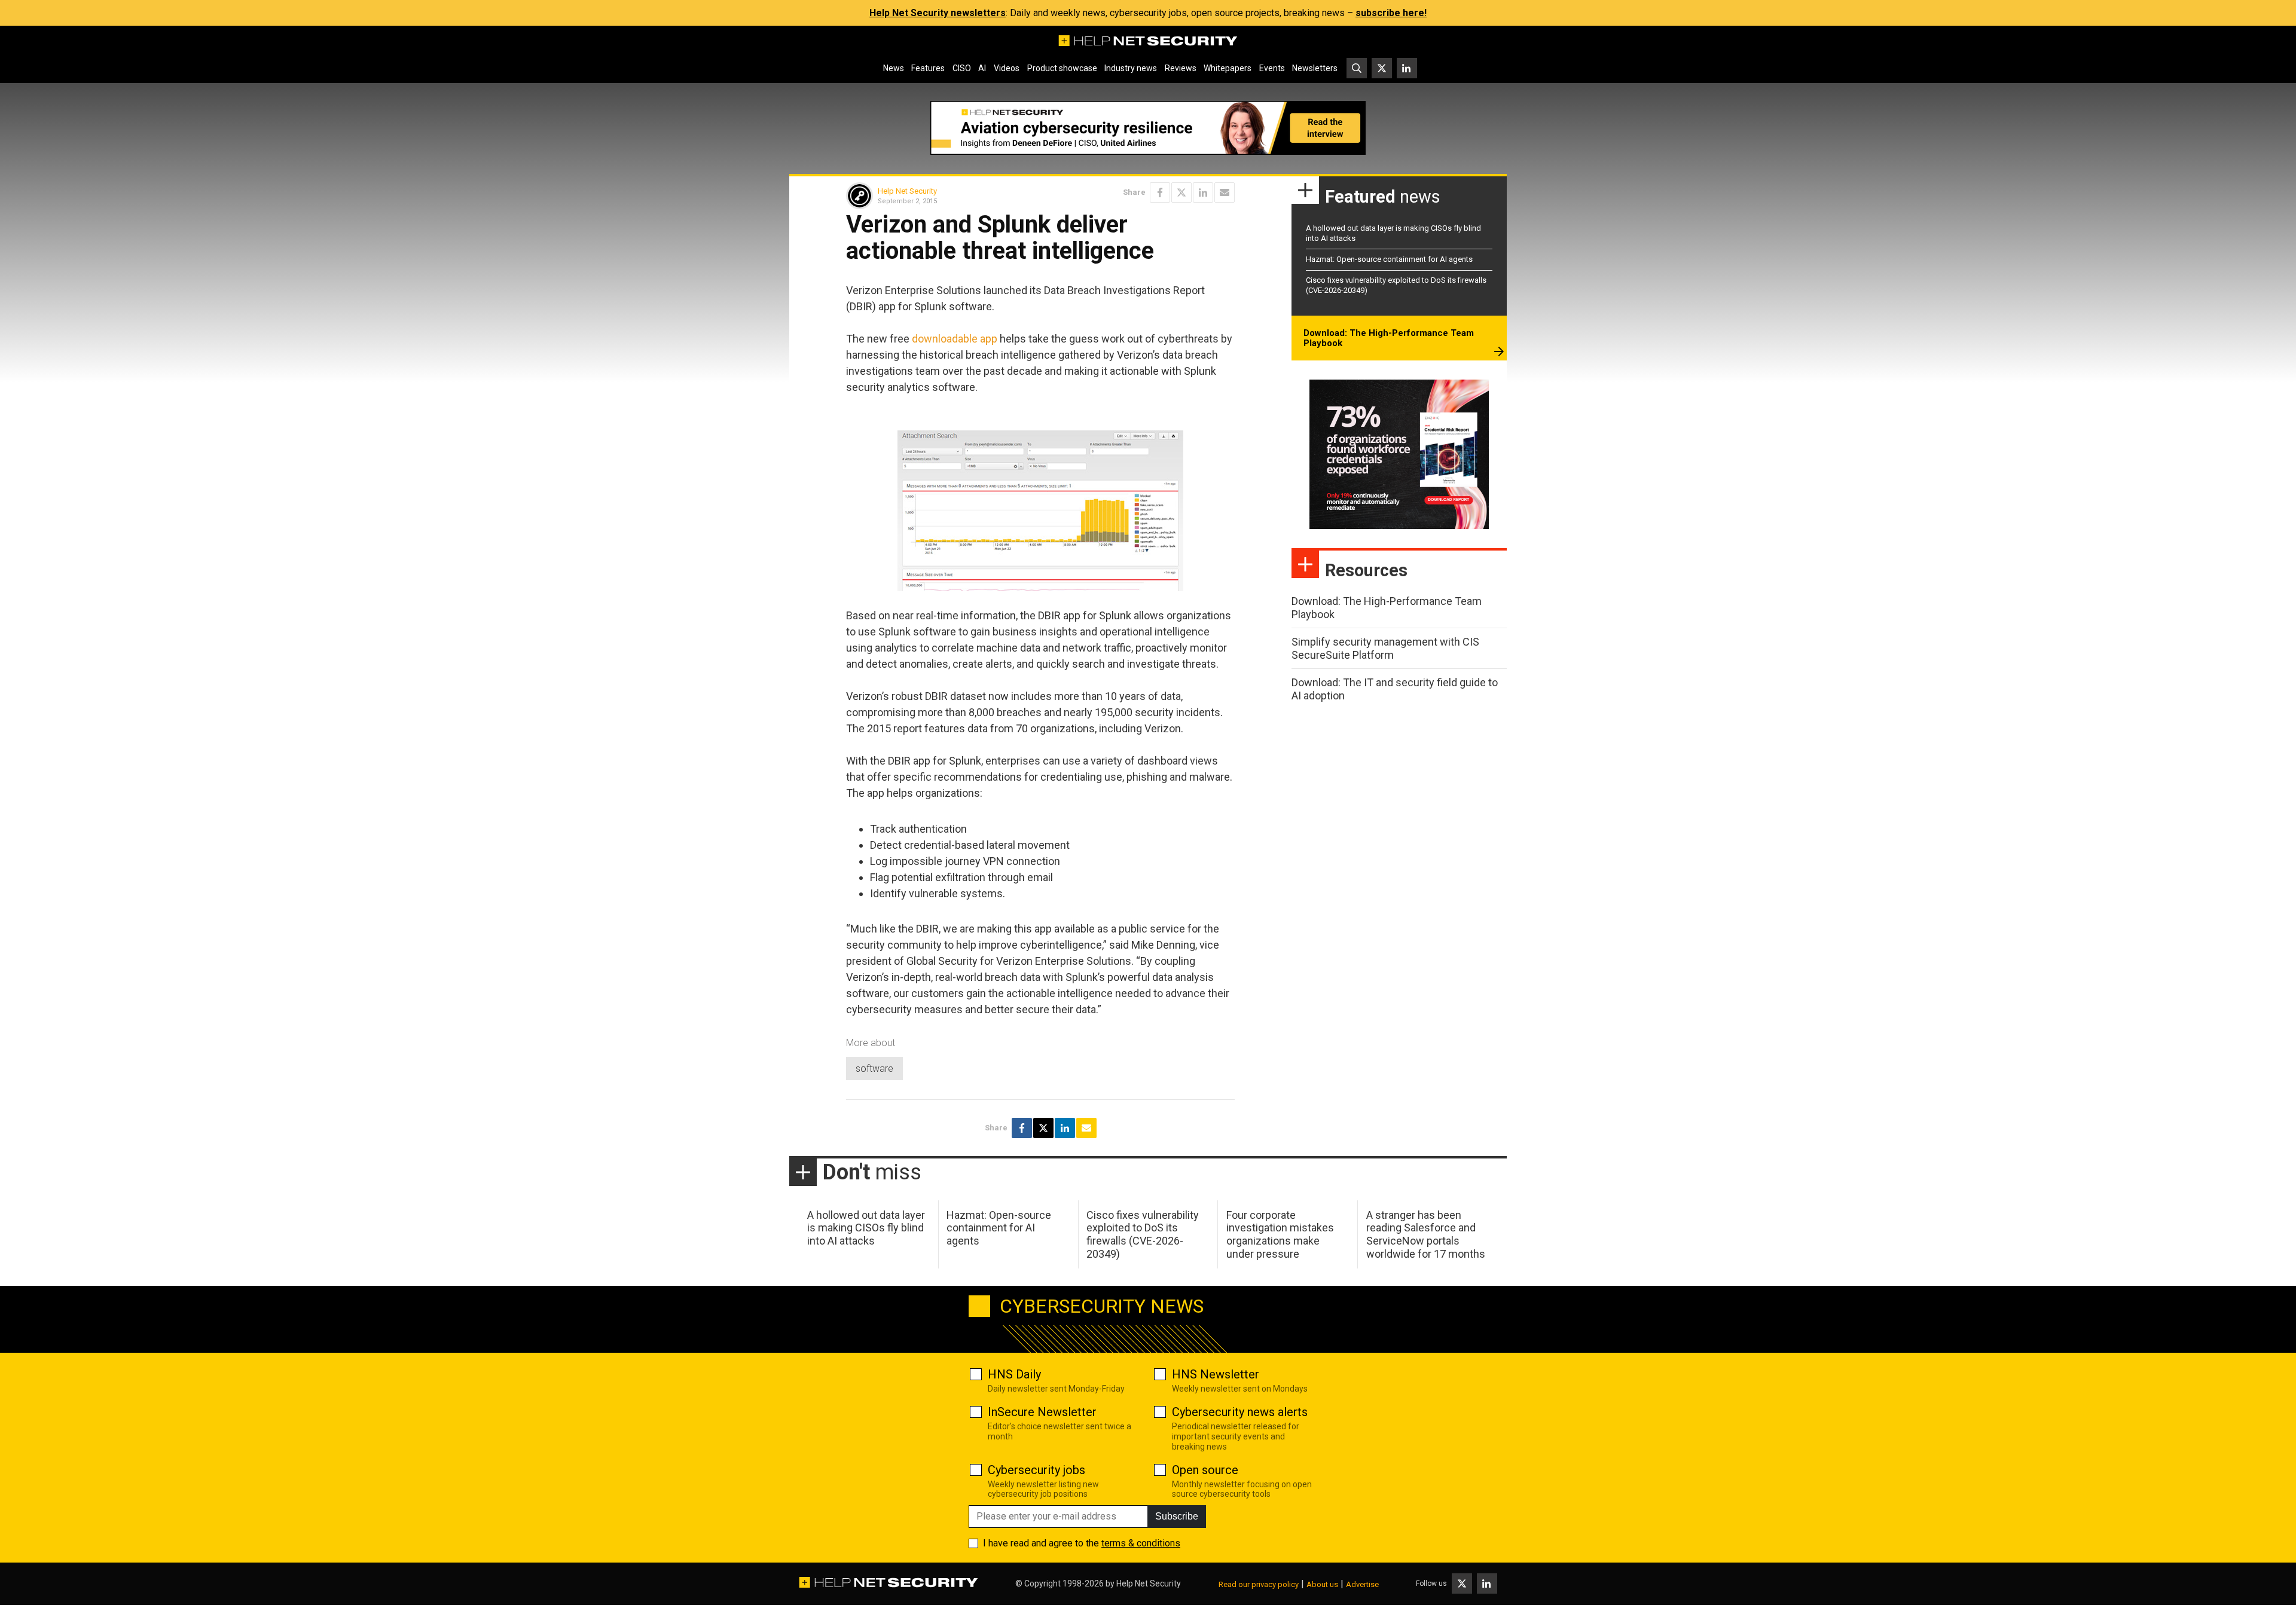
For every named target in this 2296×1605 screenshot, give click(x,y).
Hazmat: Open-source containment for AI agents (1389, 259)
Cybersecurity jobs (1036, 1470)
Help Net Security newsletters (938, 13)
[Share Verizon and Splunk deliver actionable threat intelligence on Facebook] (1160, 192)
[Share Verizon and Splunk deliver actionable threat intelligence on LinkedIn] (1203, 192)
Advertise (1362, 1584)
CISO (962, 68)
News (894, 68)
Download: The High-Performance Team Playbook (1389, 338)
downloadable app (955, 339)
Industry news (1131, 68)
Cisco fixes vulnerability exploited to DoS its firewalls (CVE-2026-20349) (1143, 1234)
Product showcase (1062, 68)
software (874, 1069)
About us (1322, 1584)
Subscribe (1177, 1516)
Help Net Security (907, 191)
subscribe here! (1391, 13)
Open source (1205, 1470)
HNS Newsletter (1216, 1374)
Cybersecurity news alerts (1240, 1412)
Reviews (1181, 68)
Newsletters (1315, 68)
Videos (1007, 68)
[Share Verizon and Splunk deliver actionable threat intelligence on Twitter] (1181, 192)
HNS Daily (1014, 1374)
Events (1272, 68)
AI (982, 68)
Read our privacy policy (1259, 1584)
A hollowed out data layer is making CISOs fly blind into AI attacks (866, 1228)
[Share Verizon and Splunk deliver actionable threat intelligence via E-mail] (1225, 192)
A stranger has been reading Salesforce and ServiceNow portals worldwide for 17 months (1426, 1234)
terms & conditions (1141, 1543)
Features (928, 68)
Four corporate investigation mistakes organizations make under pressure (1280, 1234)
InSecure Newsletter (1042, 1412)
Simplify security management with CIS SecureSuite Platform (1385, 648)
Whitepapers (1228, 68)
